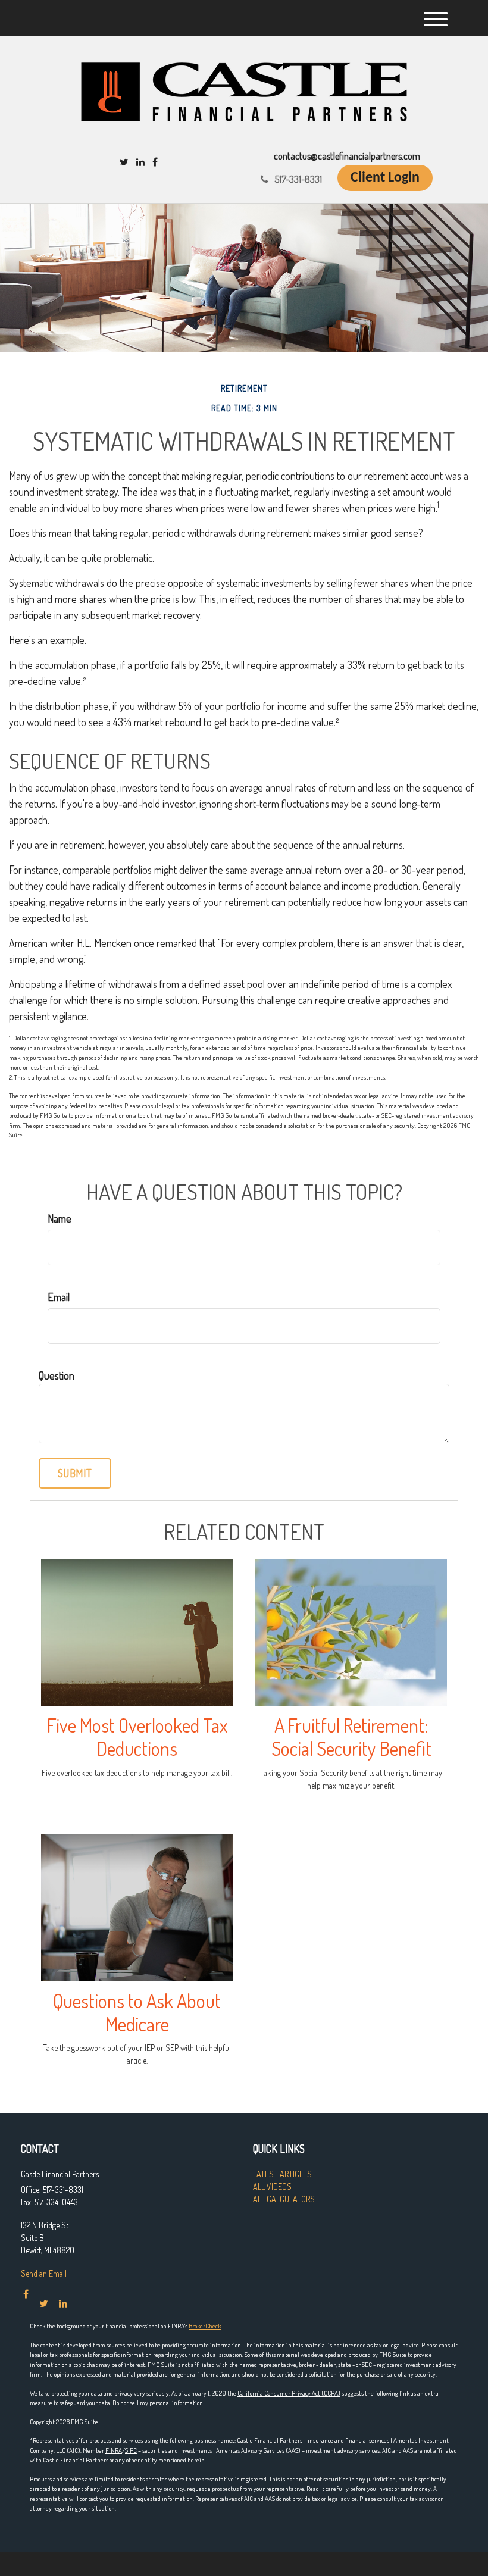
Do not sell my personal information (158, 2403)
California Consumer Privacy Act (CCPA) (289, 2393)
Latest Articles (282, 2174)
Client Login (385, 178)
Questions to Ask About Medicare (137, 2012)
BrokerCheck (205, 2326)
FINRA (114, 2450)
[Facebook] (155, 162)
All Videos (272, 2186)
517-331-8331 (298, 179)
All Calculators (284, 2199)
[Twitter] (124, 162)
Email (59, 1297)
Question (57, 1375)
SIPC (131, 2450)
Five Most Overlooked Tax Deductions (137, 1737)
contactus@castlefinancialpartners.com (347, 156)
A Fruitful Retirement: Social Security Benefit (351, 1737)
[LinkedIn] (140, 162)
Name (60, 1218)
